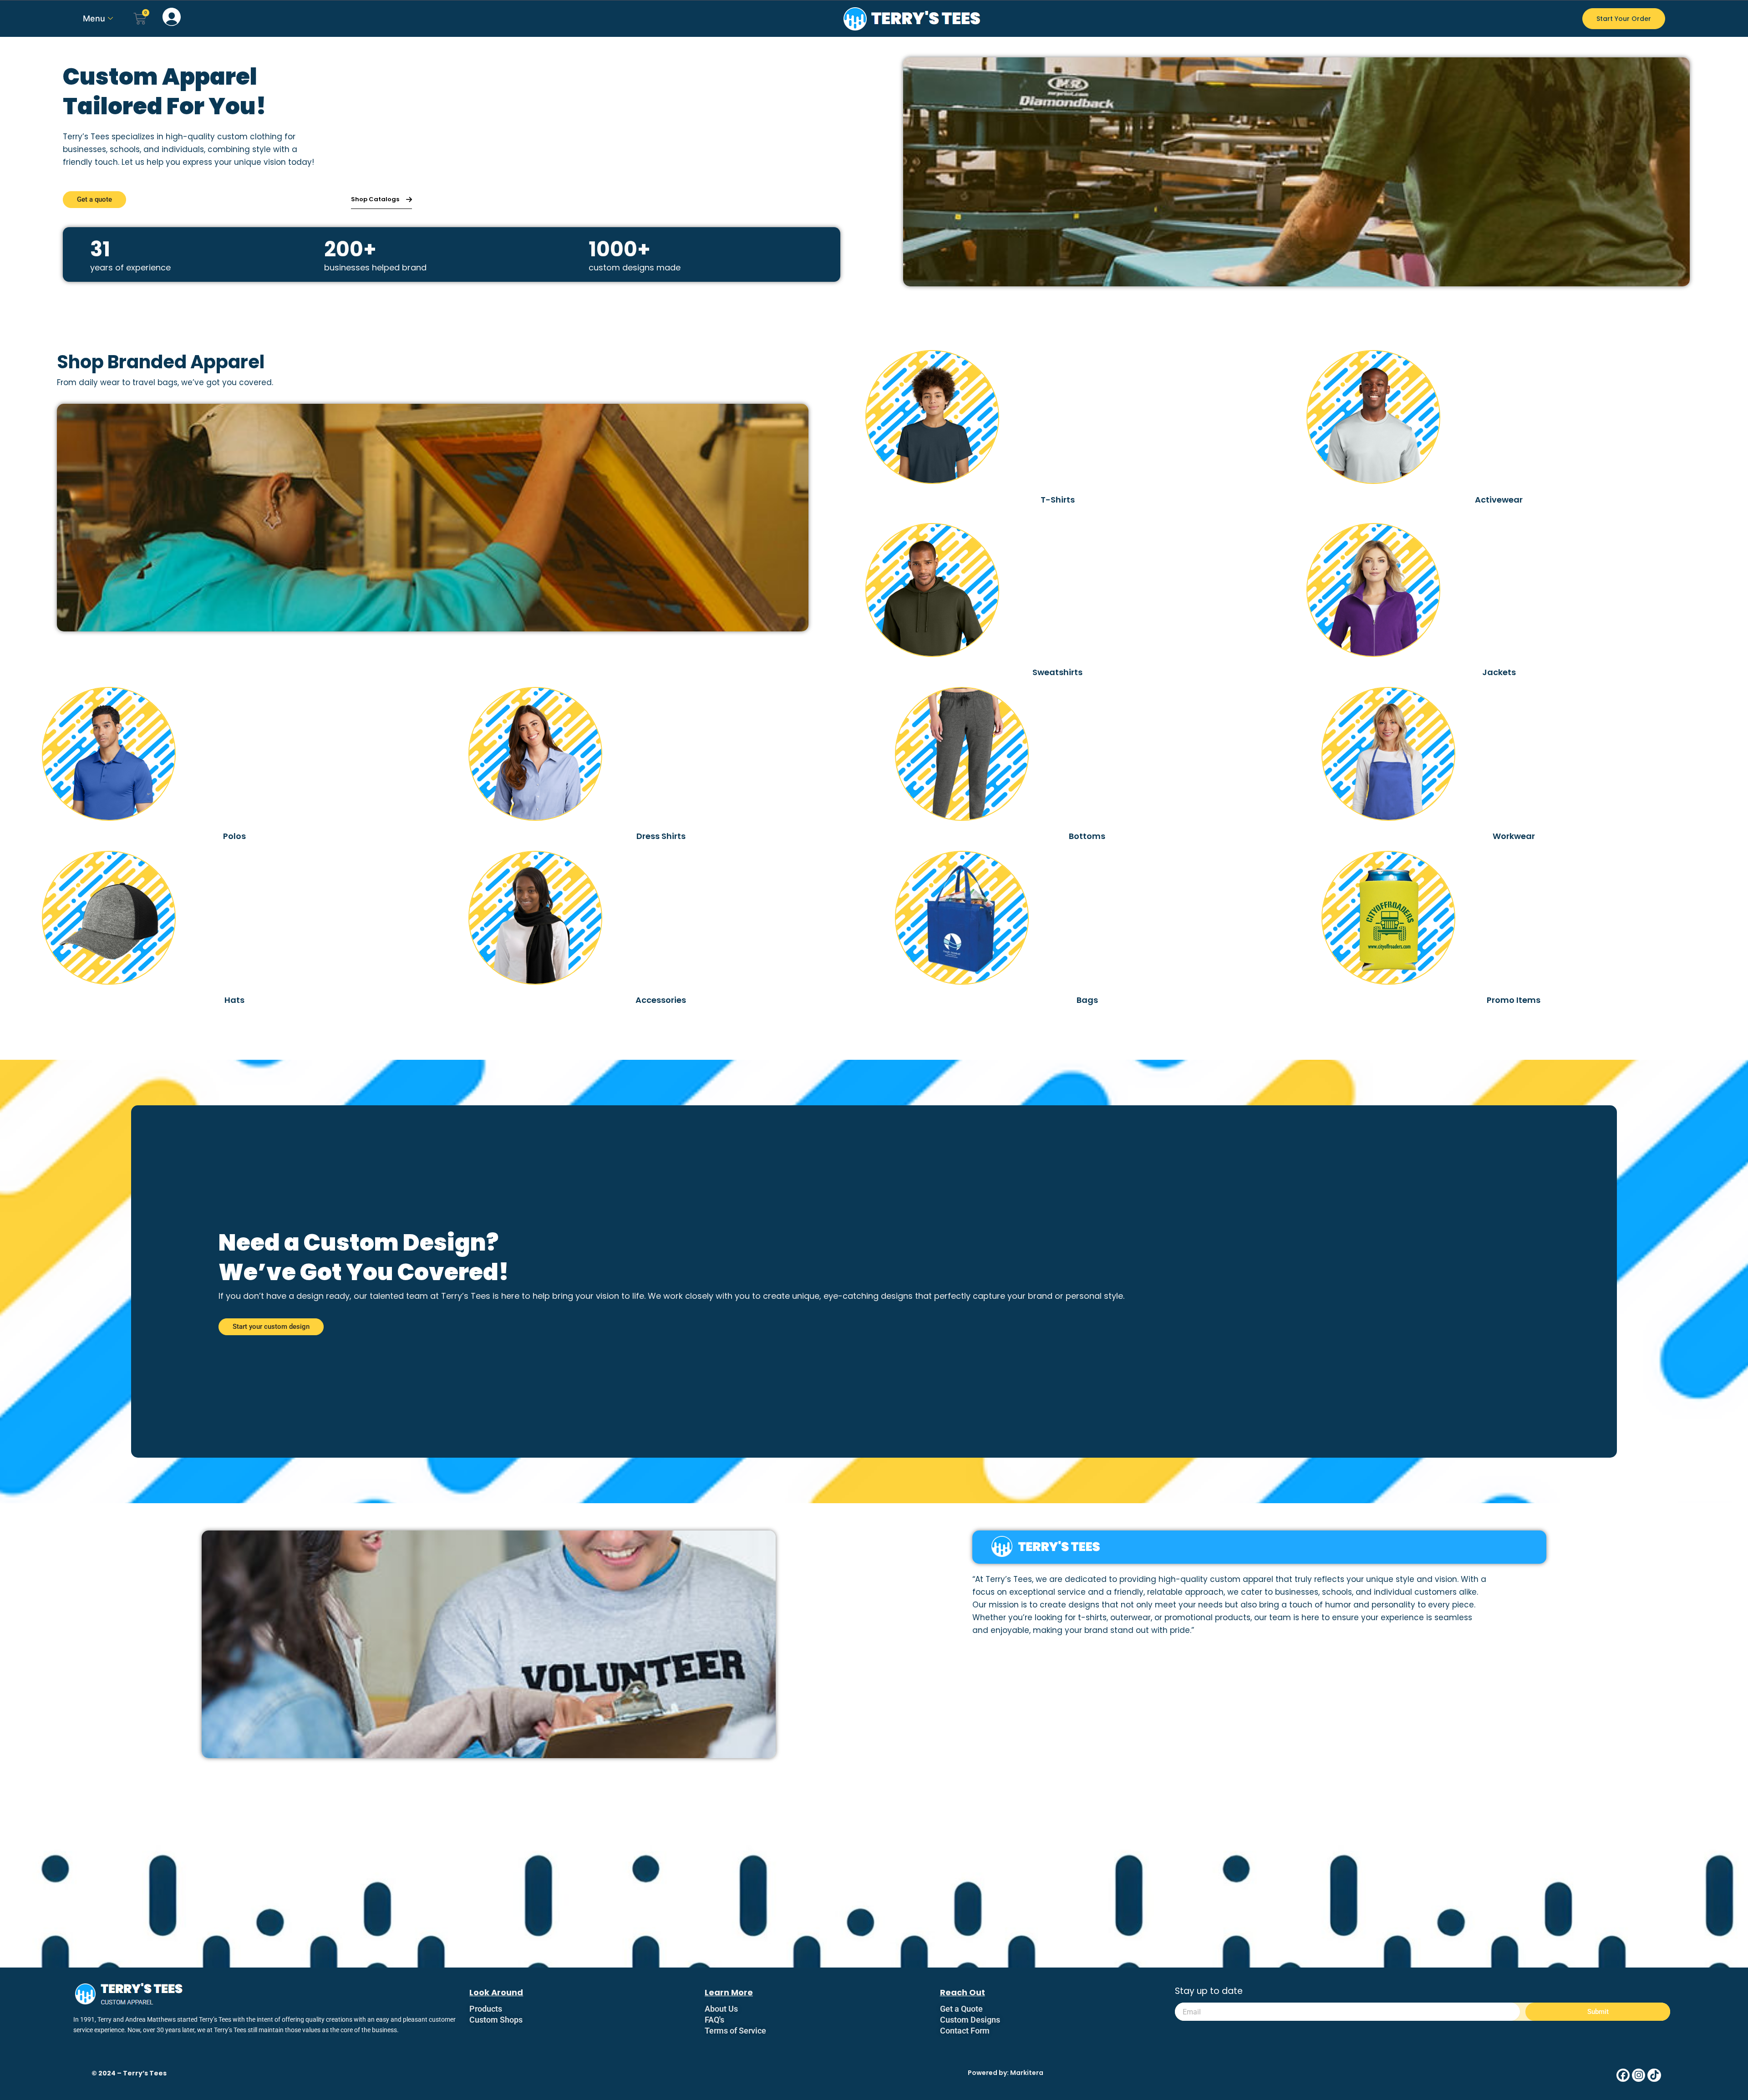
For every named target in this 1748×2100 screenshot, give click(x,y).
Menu (94, 18)
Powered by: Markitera (1006, 2073)
